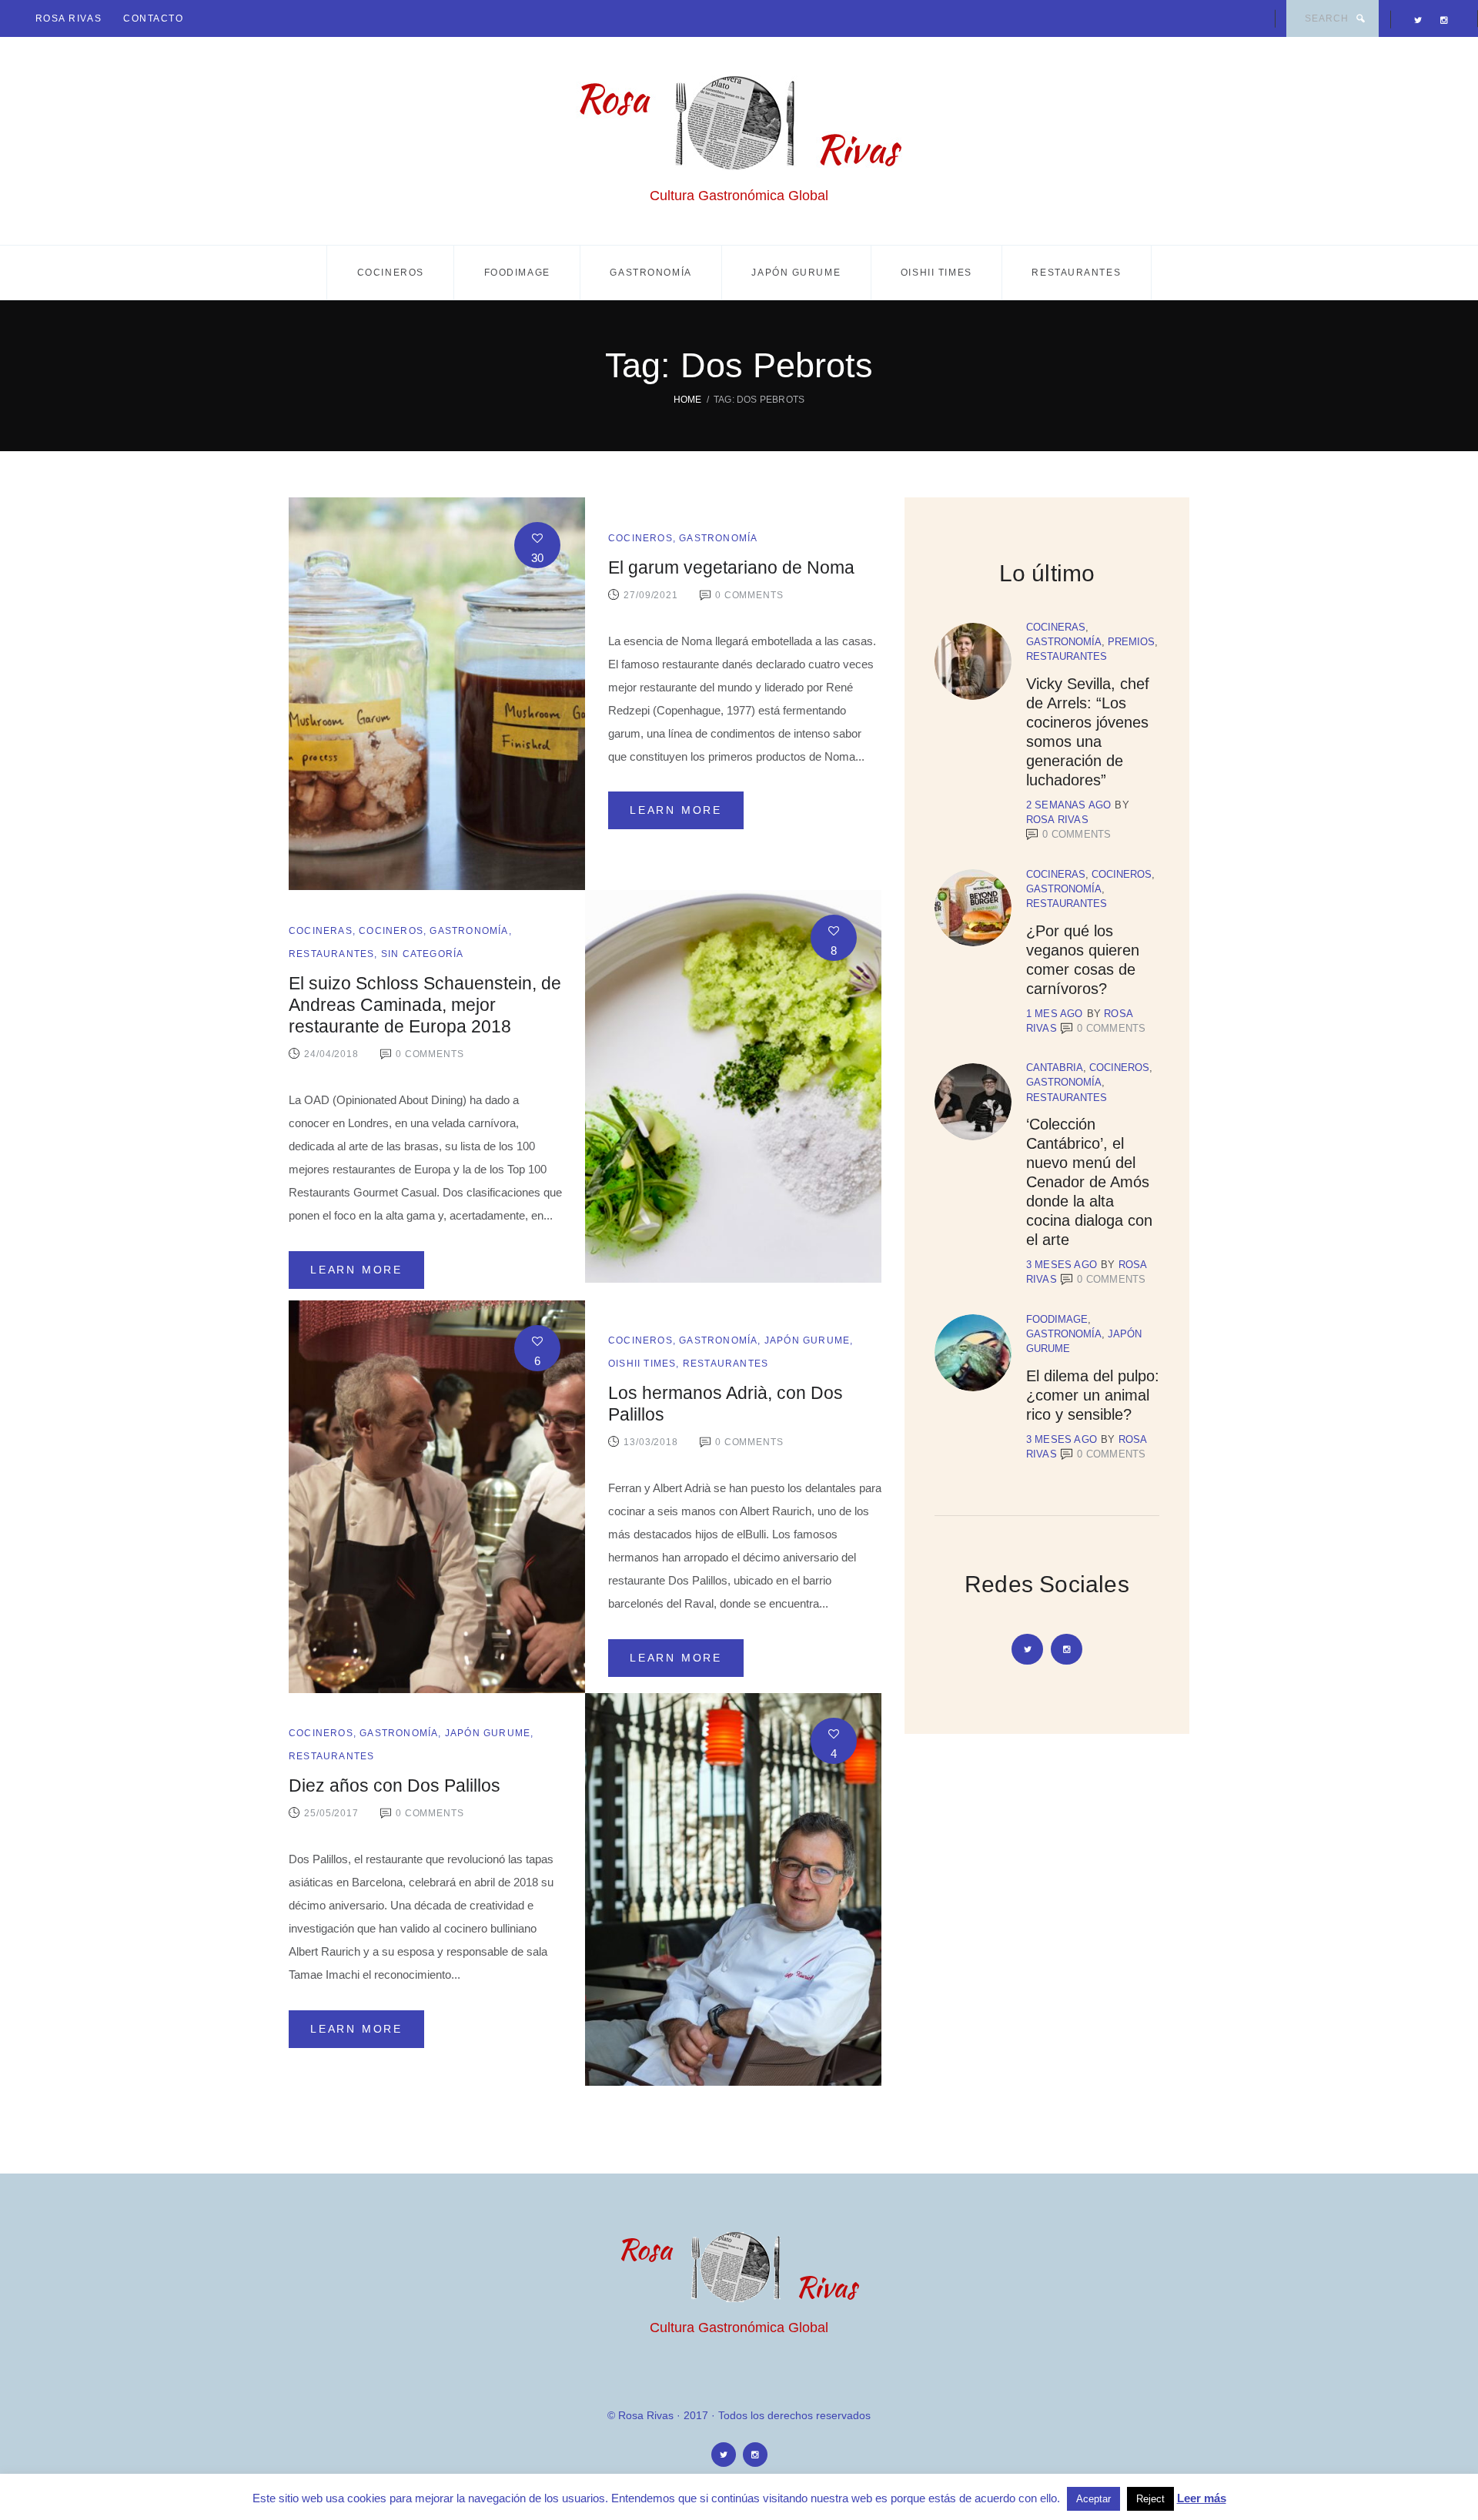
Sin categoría (423, 954)
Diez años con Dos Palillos (395, 1786)
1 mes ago (1055, 1014)
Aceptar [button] (1093, 2499)
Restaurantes (1076, 273)
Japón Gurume (796, 273)
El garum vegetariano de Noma (731, 568)
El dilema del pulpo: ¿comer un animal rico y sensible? (1093, 1395)
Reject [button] (1150, 2499)
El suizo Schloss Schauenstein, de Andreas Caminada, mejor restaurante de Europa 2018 (425, 1005)
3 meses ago (1062, 1265)
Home (688, 400)
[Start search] (1360, 18)
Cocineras (321, 931)
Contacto (153, 18)
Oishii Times (936, 273)
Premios (1131, 642)
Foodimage (517, 273)
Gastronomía (650, 273)
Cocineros (391, 273)
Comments (1077, 834)
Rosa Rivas (69, 18)
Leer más (1202, 2498)
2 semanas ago (1069, 805)
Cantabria (1055, 1068)
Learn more (676, 810)
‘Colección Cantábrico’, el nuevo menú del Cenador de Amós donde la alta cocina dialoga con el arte (1089, 1182)
